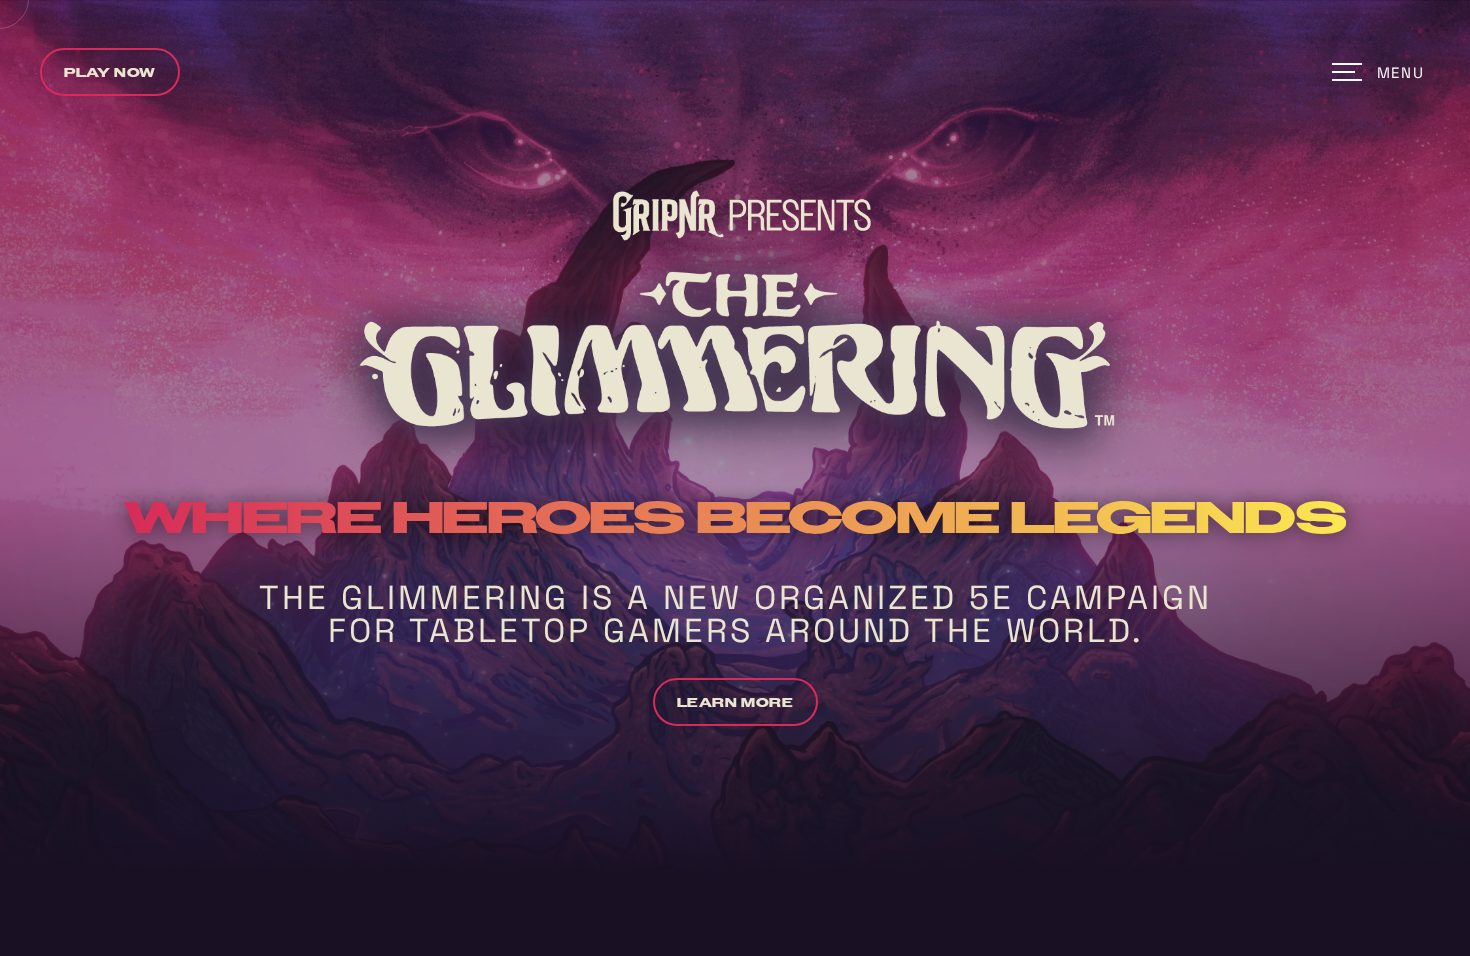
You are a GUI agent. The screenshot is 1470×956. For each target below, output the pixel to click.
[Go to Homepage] (735, 72)
